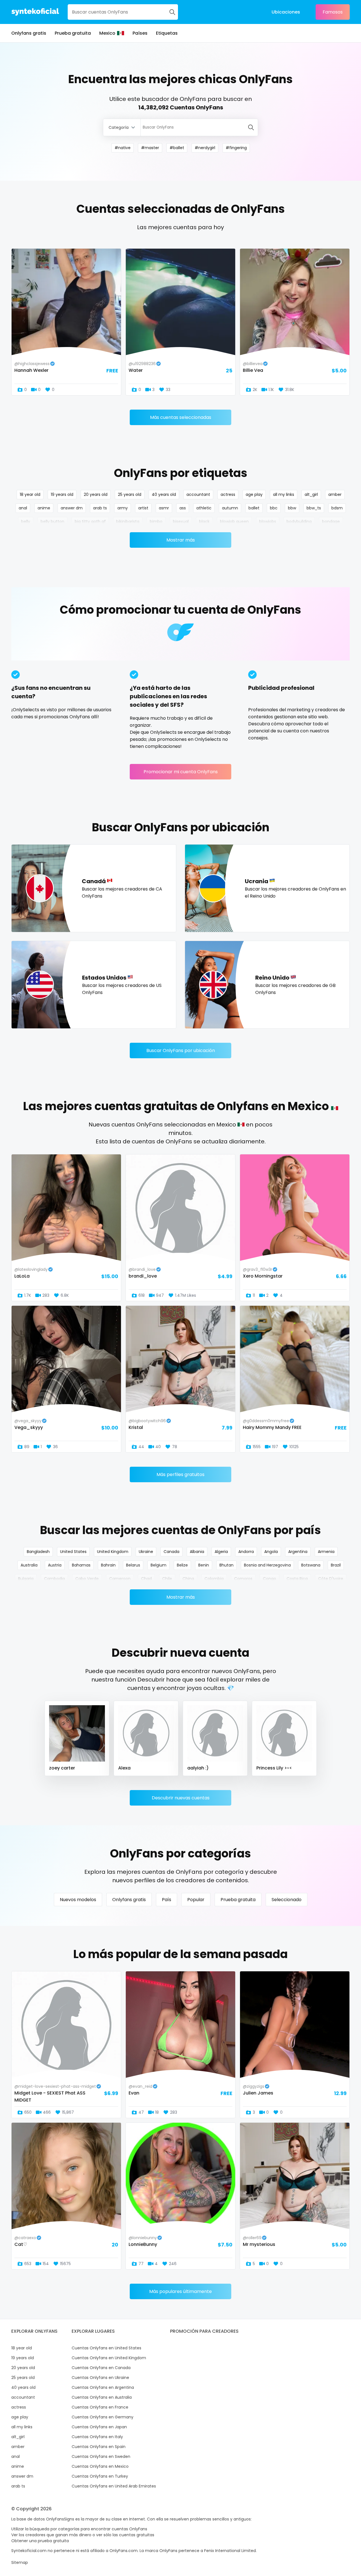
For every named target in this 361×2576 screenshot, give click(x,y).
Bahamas (81, 1565)
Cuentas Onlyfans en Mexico (100, 2466)
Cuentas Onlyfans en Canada (101, 2368)
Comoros (243, 1579)
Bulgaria (26, 1579)
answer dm (72, 508)
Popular (196, 1900)
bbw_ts (314, 508)
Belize (182, 1565)
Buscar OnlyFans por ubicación (181, 1050)
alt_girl (311, 494)
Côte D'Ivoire (331, 1579)
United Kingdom (113, 1552)
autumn (230, 508)
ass (183, 508)
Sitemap (20, 2562)
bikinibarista (128, 522)
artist (143, 508)
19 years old (62, 494)
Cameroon (120, 1579)
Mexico (107, 33)
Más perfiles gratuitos (180, 1474)
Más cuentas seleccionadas (181, 417)
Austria (55, 1565)
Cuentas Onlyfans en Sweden (101, 2456)
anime (44, 508)
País (167, 1900)
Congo (269, 1579)
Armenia (326, 1552)
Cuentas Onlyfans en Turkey (100, 2476)
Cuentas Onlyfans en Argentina (103, 2387)
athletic (204, 508)
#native (123, 148)
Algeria (221, 1552)
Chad (146, 1579)
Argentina (298, 1552)
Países (140, 33)
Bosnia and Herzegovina (267, 1565)
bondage (331, 522)
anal (23, 508)
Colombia (214, 1579)
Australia (29, 1565)
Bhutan (226, 1565)
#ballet (177, 148)
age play (254, 494)
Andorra (246, 1552)
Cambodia (54, 1579)
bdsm (337, 508)
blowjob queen (234, 522)
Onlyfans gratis (29, 33)
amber (335, 494)
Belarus (133, 1565)
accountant (198, 494)
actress (228, 494)
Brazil (336, 1565)
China (188, 1579)
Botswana (311, 1565)
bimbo (156, 522)
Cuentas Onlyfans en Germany (103, 2417)
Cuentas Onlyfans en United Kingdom (109, 2358)
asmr (164, 508)
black (204, 522)
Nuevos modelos (78, 1900)
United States (73, 1552)
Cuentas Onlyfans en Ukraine (100, 2378)
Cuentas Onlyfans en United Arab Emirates (114, 2486)
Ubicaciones (286, 12)
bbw (292, 508)
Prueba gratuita (73, 33)
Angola (271, 1552)
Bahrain (108, 1565)
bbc (274, 508)
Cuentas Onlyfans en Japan (99, 2427)
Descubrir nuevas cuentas (181, 1798)
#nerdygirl (205, 148)
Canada (171, 1552)
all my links (284, 494)
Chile (167, 1579)
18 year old (30, 494)
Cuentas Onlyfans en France (100, 2407)
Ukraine (146, 1552)
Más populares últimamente (180, 2291)
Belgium (159, 1565)
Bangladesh (38, 1552)
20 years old (96, 494)
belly (26, 522)
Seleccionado (287, 1900)
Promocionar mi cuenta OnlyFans (181, 772)
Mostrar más (181, 540)
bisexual (181, 522)
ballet (254, 508)
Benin (204, 1565)
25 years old (130, 494)
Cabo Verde (87, 1579)
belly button (52, 522)
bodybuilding (299, 522)
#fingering (236, 148)
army (123, 508)
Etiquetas (167, 33)
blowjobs (268, 522)
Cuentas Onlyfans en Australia (102, 2397)
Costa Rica (297, 1579)
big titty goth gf (90, 522)
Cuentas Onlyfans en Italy (97, 2437)
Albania (197, 1552)
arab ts (100, 508)
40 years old (164, 494)
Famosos (333, 12)
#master (150, 148)
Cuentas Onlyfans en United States (106, 2348)
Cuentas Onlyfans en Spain (99, 2447)
